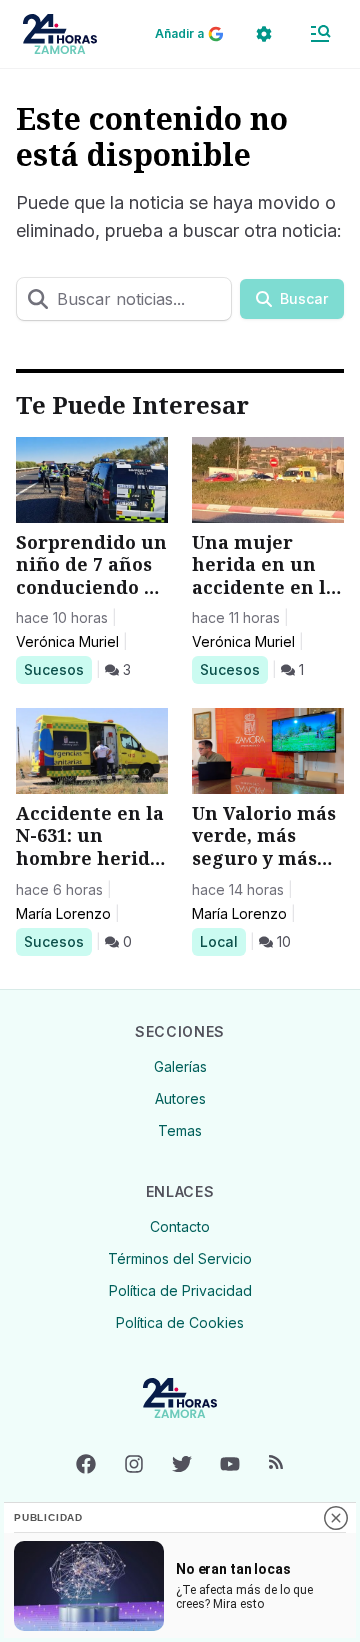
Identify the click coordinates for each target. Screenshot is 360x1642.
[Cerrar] (336, 1518)
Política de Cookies (180, 1322)
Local (222, 941)
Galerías (180, 1066)
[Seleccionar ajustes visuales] (264, 34)
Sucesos (57, 669)
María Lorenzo (63, 913)
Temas (180, 1130)
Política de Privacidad (180, 1290)
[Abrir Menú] (320, 34)
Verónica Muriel (67, 641)
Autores (180, 1098)
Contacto (180, 1226)
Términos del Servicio (180, 1258)
